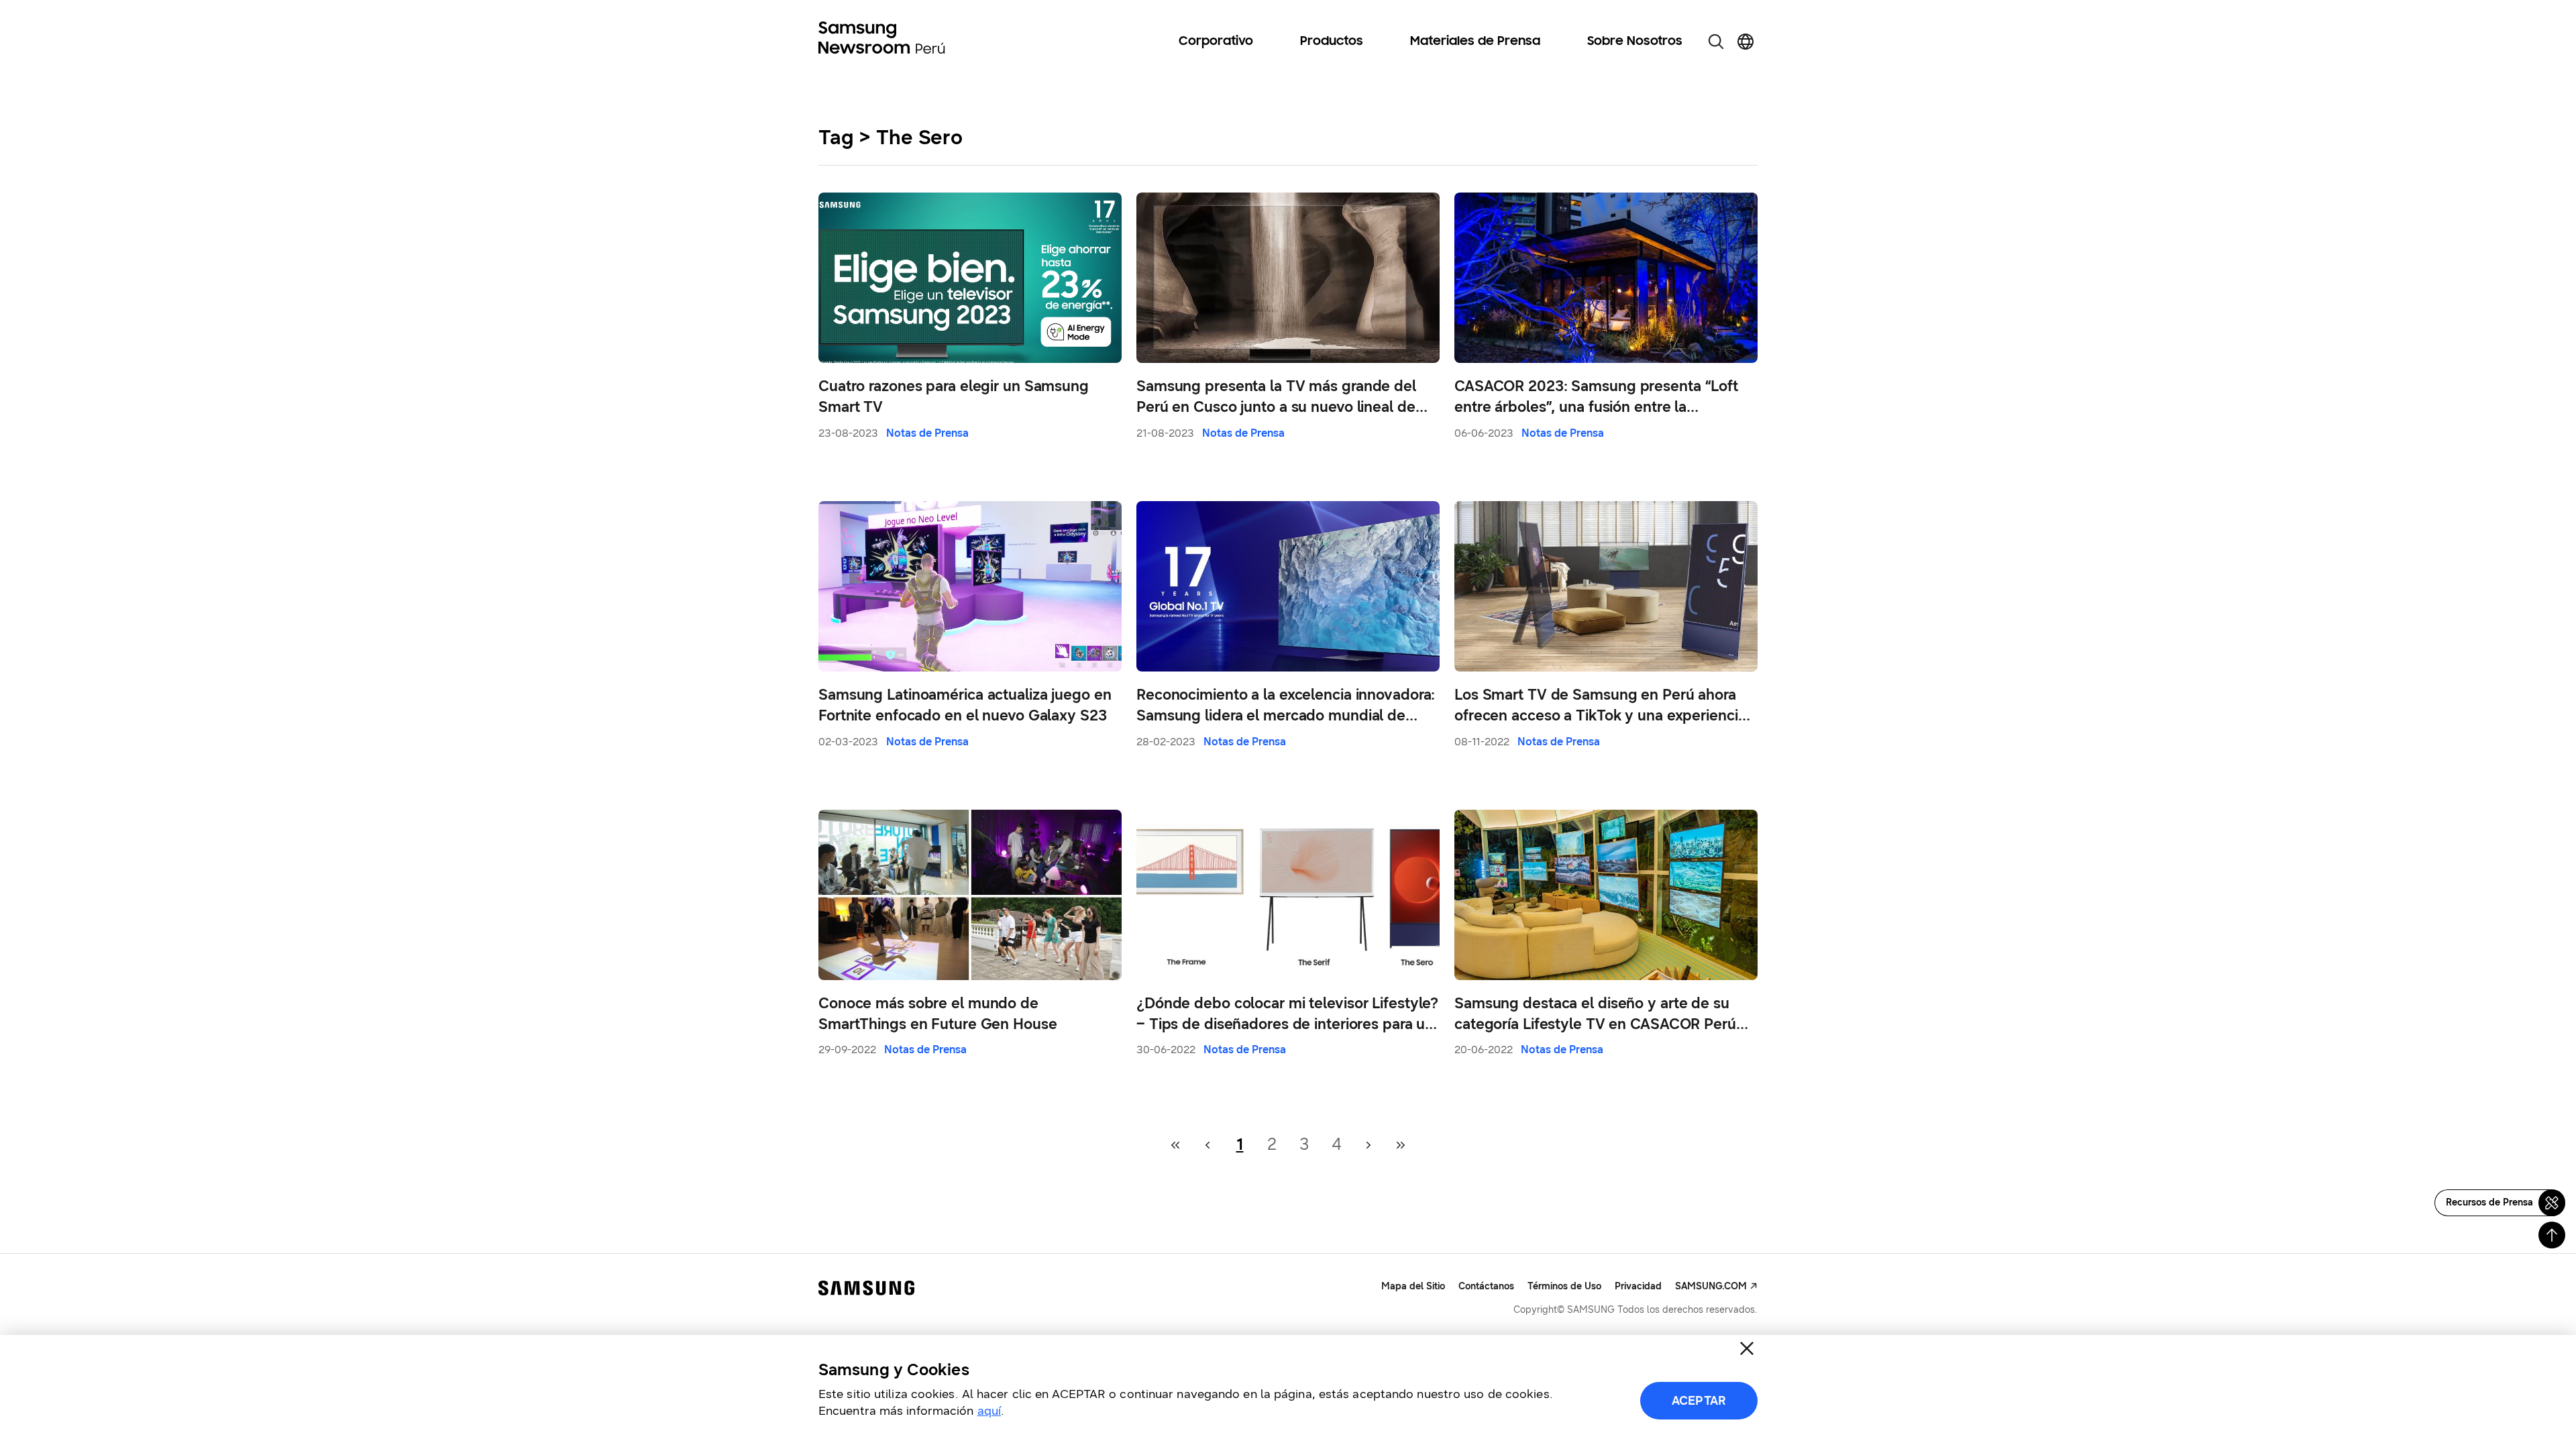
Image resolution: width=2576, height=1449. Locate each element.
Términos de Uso (1564, 1286)
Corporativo (1216, 42)
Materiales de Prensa (1475, 42)
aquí (989, 1411)
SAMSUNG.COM (1711, 1286)
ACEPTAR (1699, 1401)
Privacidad (1638, 1286)
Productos (1332, 42)
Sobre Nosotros (1635, 42)
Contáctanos (1486, 1286)
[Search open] (1716, 42)
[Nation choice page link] (1746, 42)
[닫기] (1747, 1348)
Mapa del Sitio (1413, 1286)
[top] (2552, 1235)
